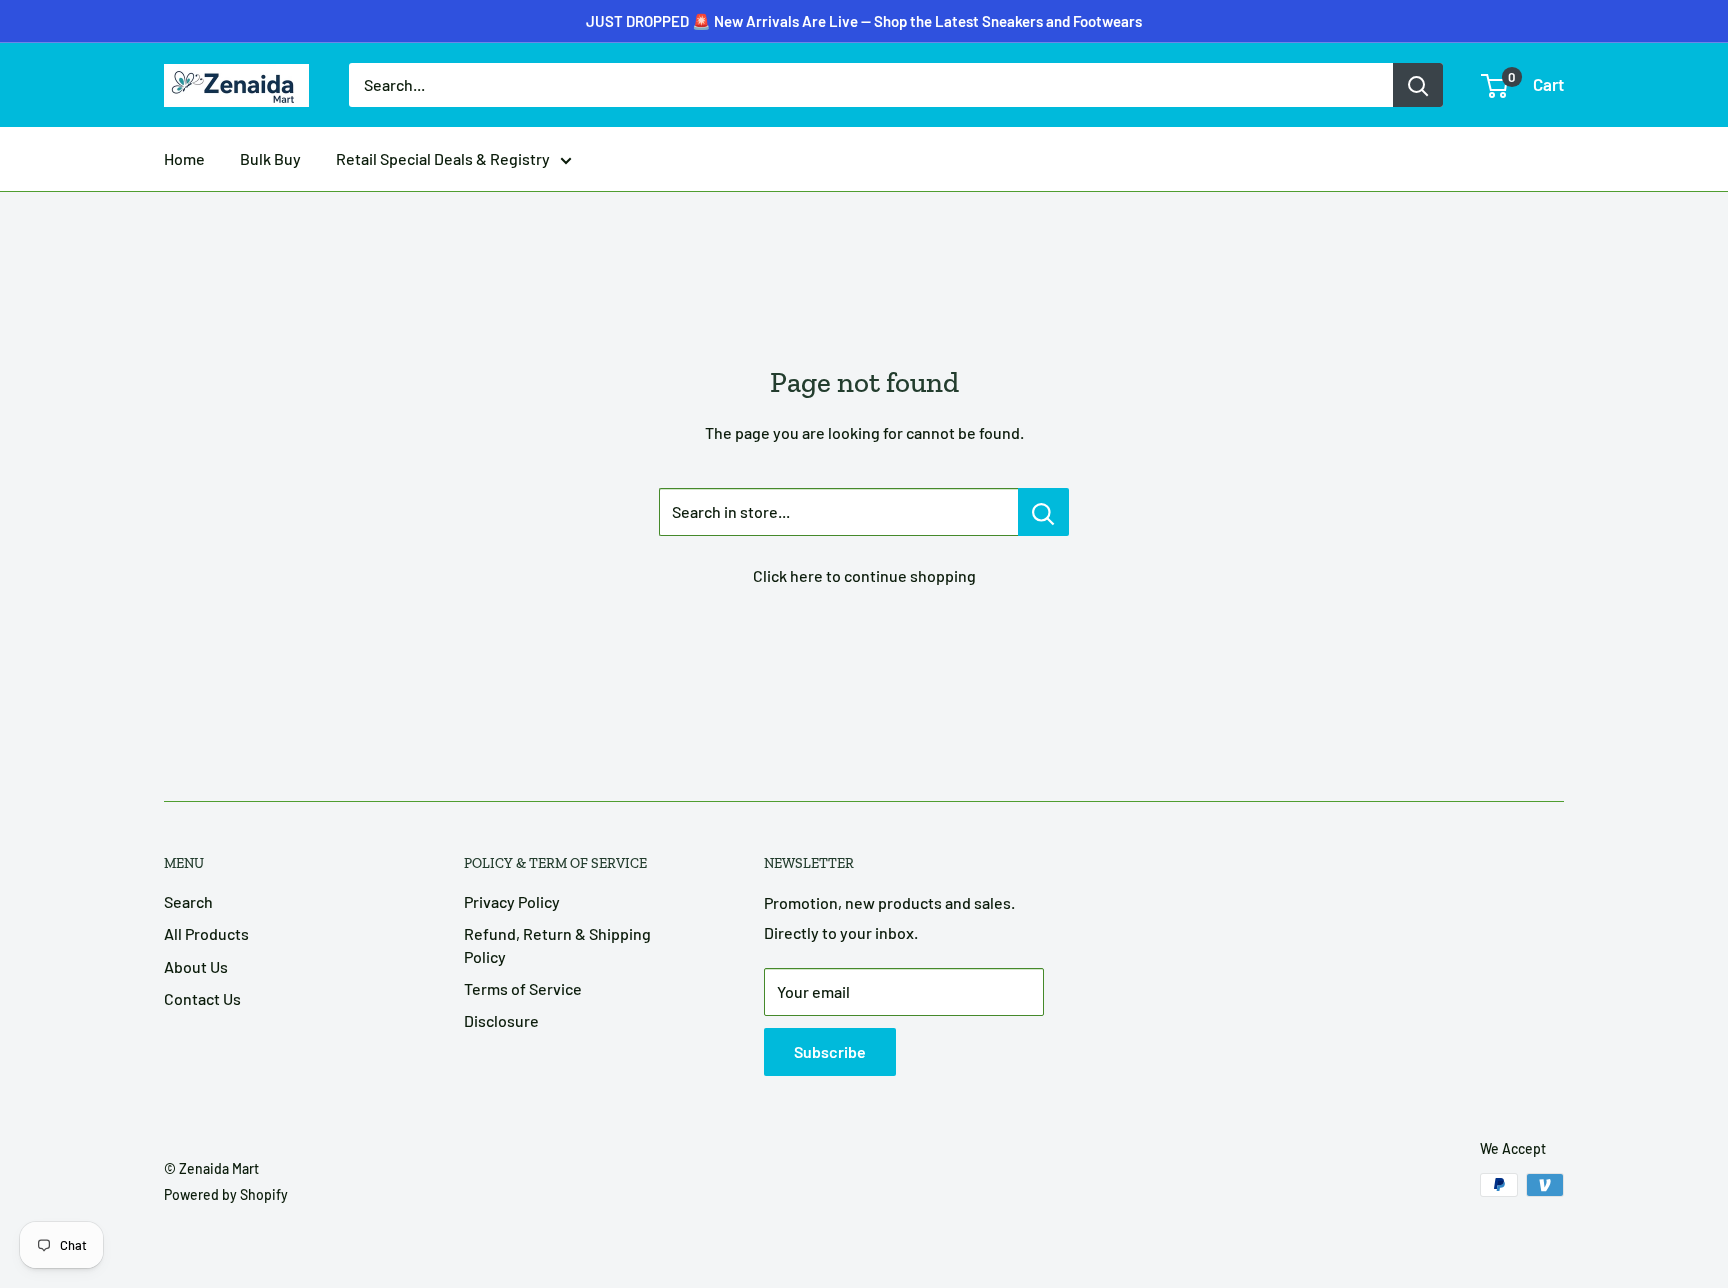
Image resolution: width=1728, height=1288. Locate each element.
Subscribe (830, 1051)
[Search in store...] (1043, 512)
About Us (196, 966)
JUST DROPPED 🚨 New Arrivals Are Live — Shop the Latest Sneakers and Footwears (864, 21)
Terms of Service (523, 988)
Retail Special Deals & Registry (443, 158)
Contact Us (202, 998)
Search (188, 901)
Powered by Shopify (226, 1194)
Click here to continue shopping (864, 575)
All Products (206, 933)
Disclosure (501, 1020)
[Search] (1418, 85)
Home (184, 158)
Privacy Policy (512, 901)
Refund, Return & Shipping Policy (557, 944)
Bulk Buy (270, 158)
